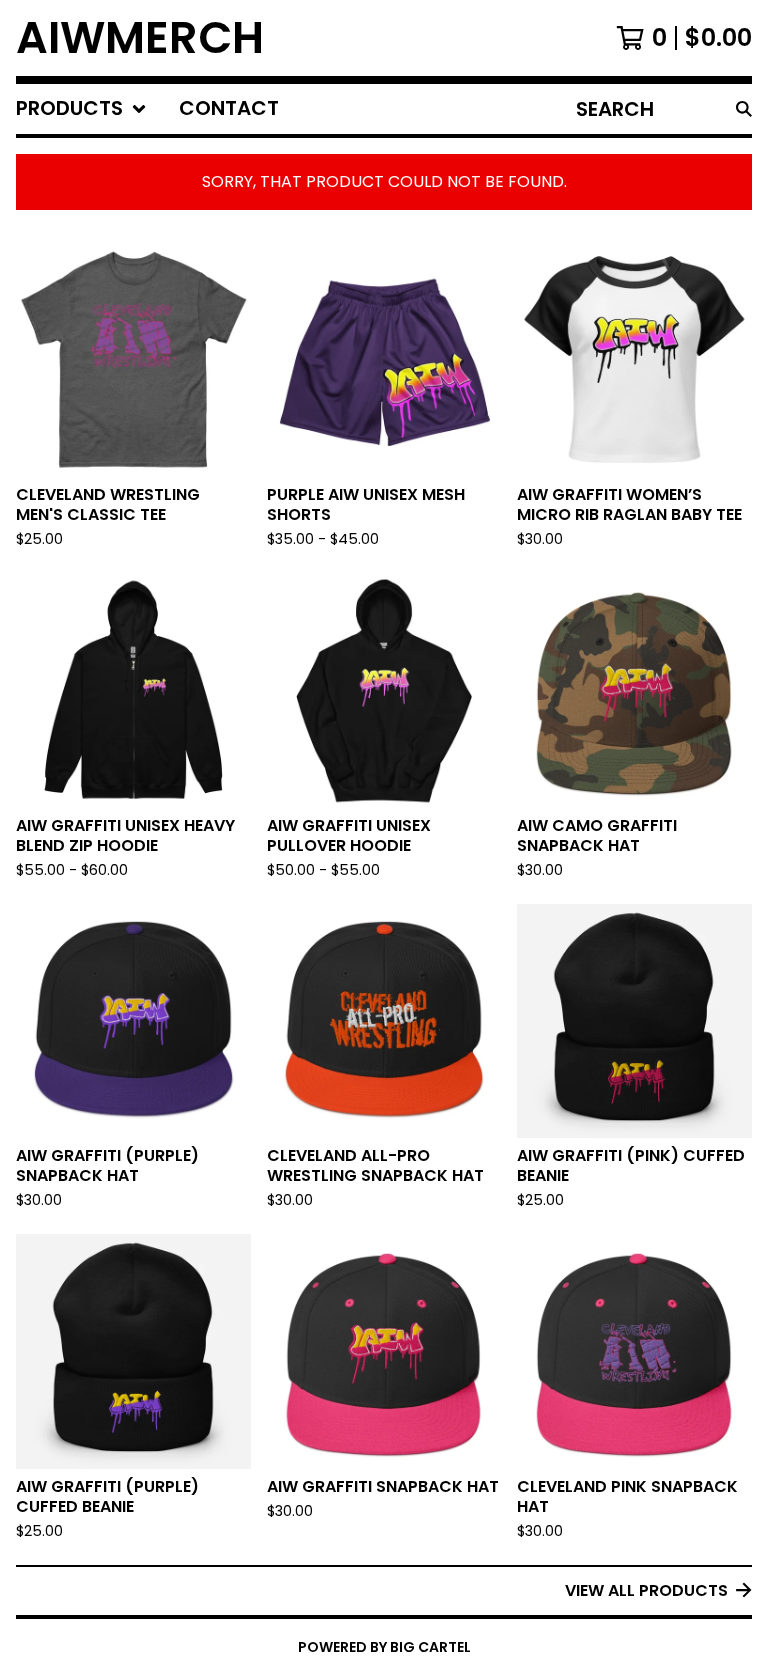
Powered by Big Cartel (384, 1647)
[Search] (744, 109)
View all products (646, 1590)
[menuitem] (81, 109)
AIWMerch (140, 38)
